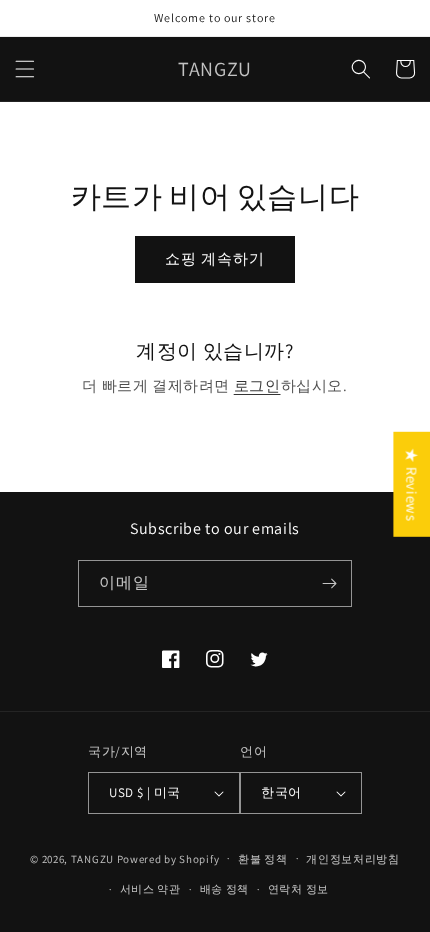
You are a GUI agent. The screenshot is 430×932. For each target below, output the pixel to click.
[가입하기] (329, 583)
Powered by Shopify (168, 858)
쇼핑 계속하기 (215, 258)
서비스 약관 (150, 889)
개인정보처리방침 (353, 859)
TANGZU (92, 858)
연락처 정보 (298, 889)
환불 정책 (263, 859)
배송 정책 (225, 889)
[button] (25, 69)
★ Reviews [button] (411, 484)
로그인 (257, 385)
